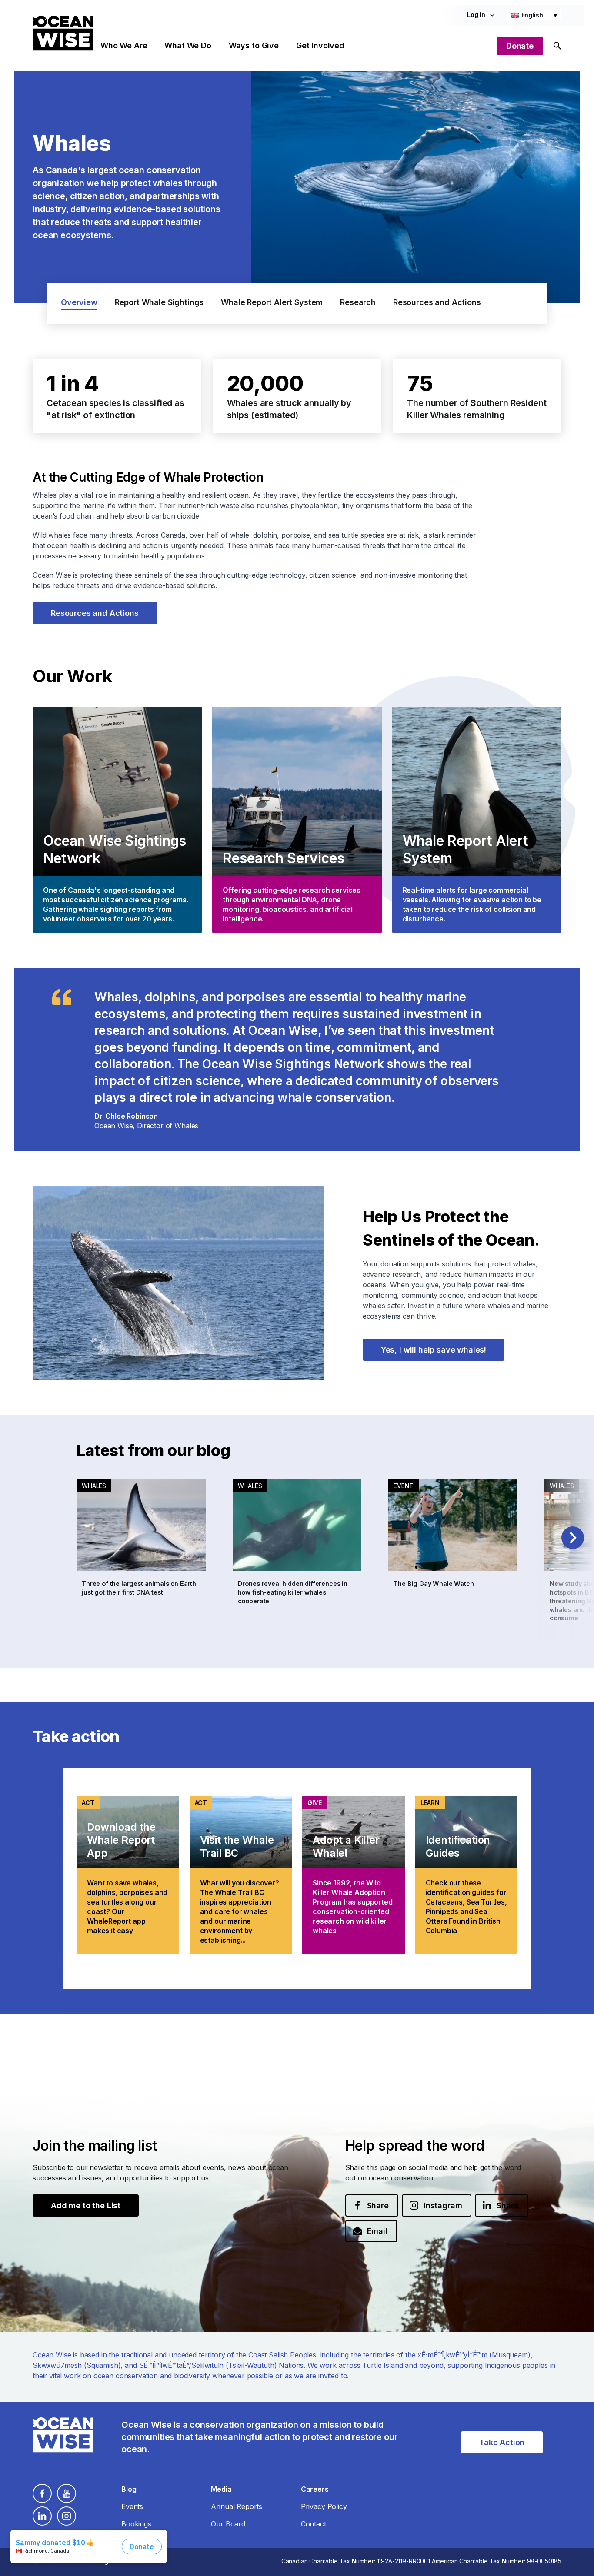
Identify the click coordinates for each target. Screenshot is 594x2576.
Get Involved (320, 45)
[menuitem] (534, 15)
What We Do (188, 45)
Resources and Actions (437, 302)
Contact (314, 2524)
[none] (534, 15)
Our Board (228, 2524)
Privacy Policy (324, 2506)
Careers (315, 2489)
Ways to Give (254, 45)
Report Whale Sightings (159, 302)
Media (221, 2489)
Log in (476, 15)
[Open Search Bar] (557, 46)
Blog (129, 2489)
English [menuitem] (532, 15)
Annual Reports (237, 2506)
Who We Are (124, 45)
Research (358, 302)
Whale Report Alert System (272, 302)
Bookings (136, 2524)
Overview (79, 302)
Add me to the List (86, 2205)
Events (132, 2506)
